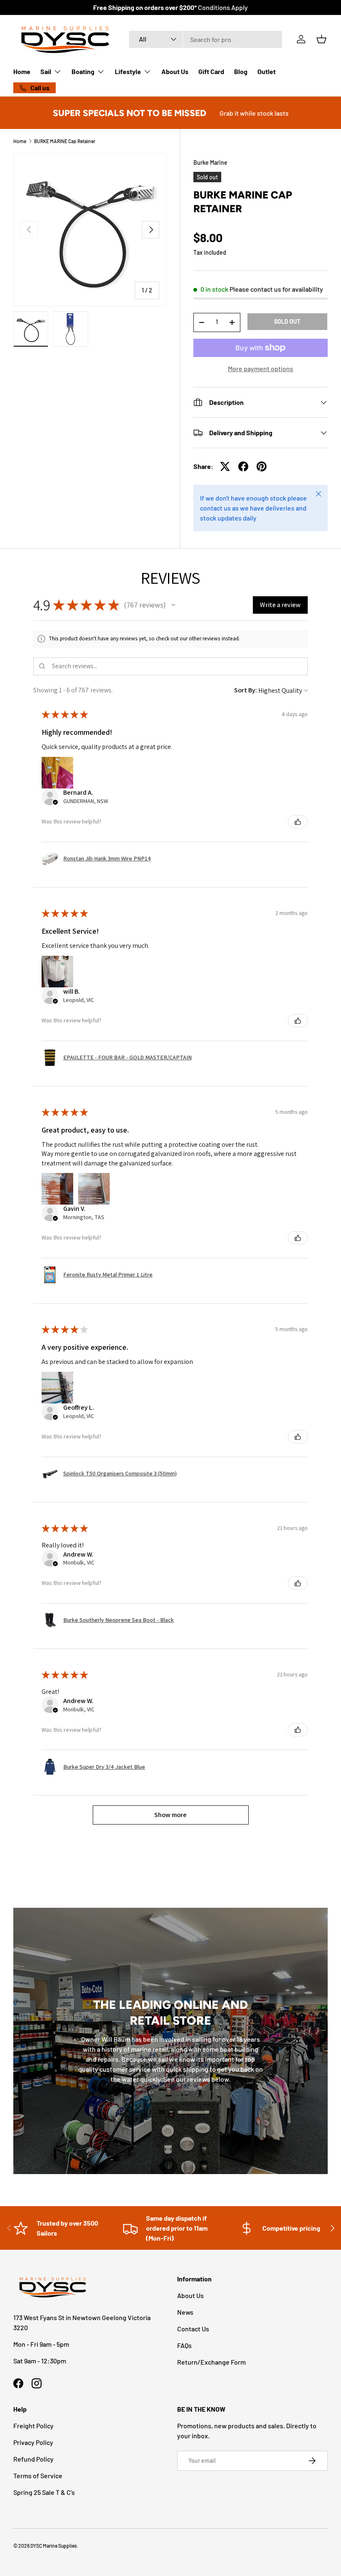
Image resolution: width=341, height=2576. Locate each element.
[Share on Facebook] (243, 466)
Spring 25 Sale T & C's (44, 2492)
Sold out (287, 321)
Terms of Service (38, 2476)
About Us (175, 71)
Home (22, 71)
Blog (241, 71)
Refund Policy (33, 2459)
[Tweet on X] (225, 466)
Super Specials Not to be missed (130, 113)
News (185, 2312)
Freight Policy (33, 2426)
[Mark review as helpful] (298, 822)
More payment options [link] (261, 368)
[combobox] (205, 39)
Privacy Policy (33, 2442)
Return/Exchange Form (211, 2362)
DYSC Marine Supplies (54, 2546)
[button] (321, 39)
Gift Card (211, 71)
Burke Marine (210, 162)
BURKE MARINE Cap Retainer (65, 141)
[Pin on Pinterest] (262, 466)
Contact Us (193, 2329)
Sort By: (246, 690)
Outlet (267, 71)
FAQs (184, 2345)
